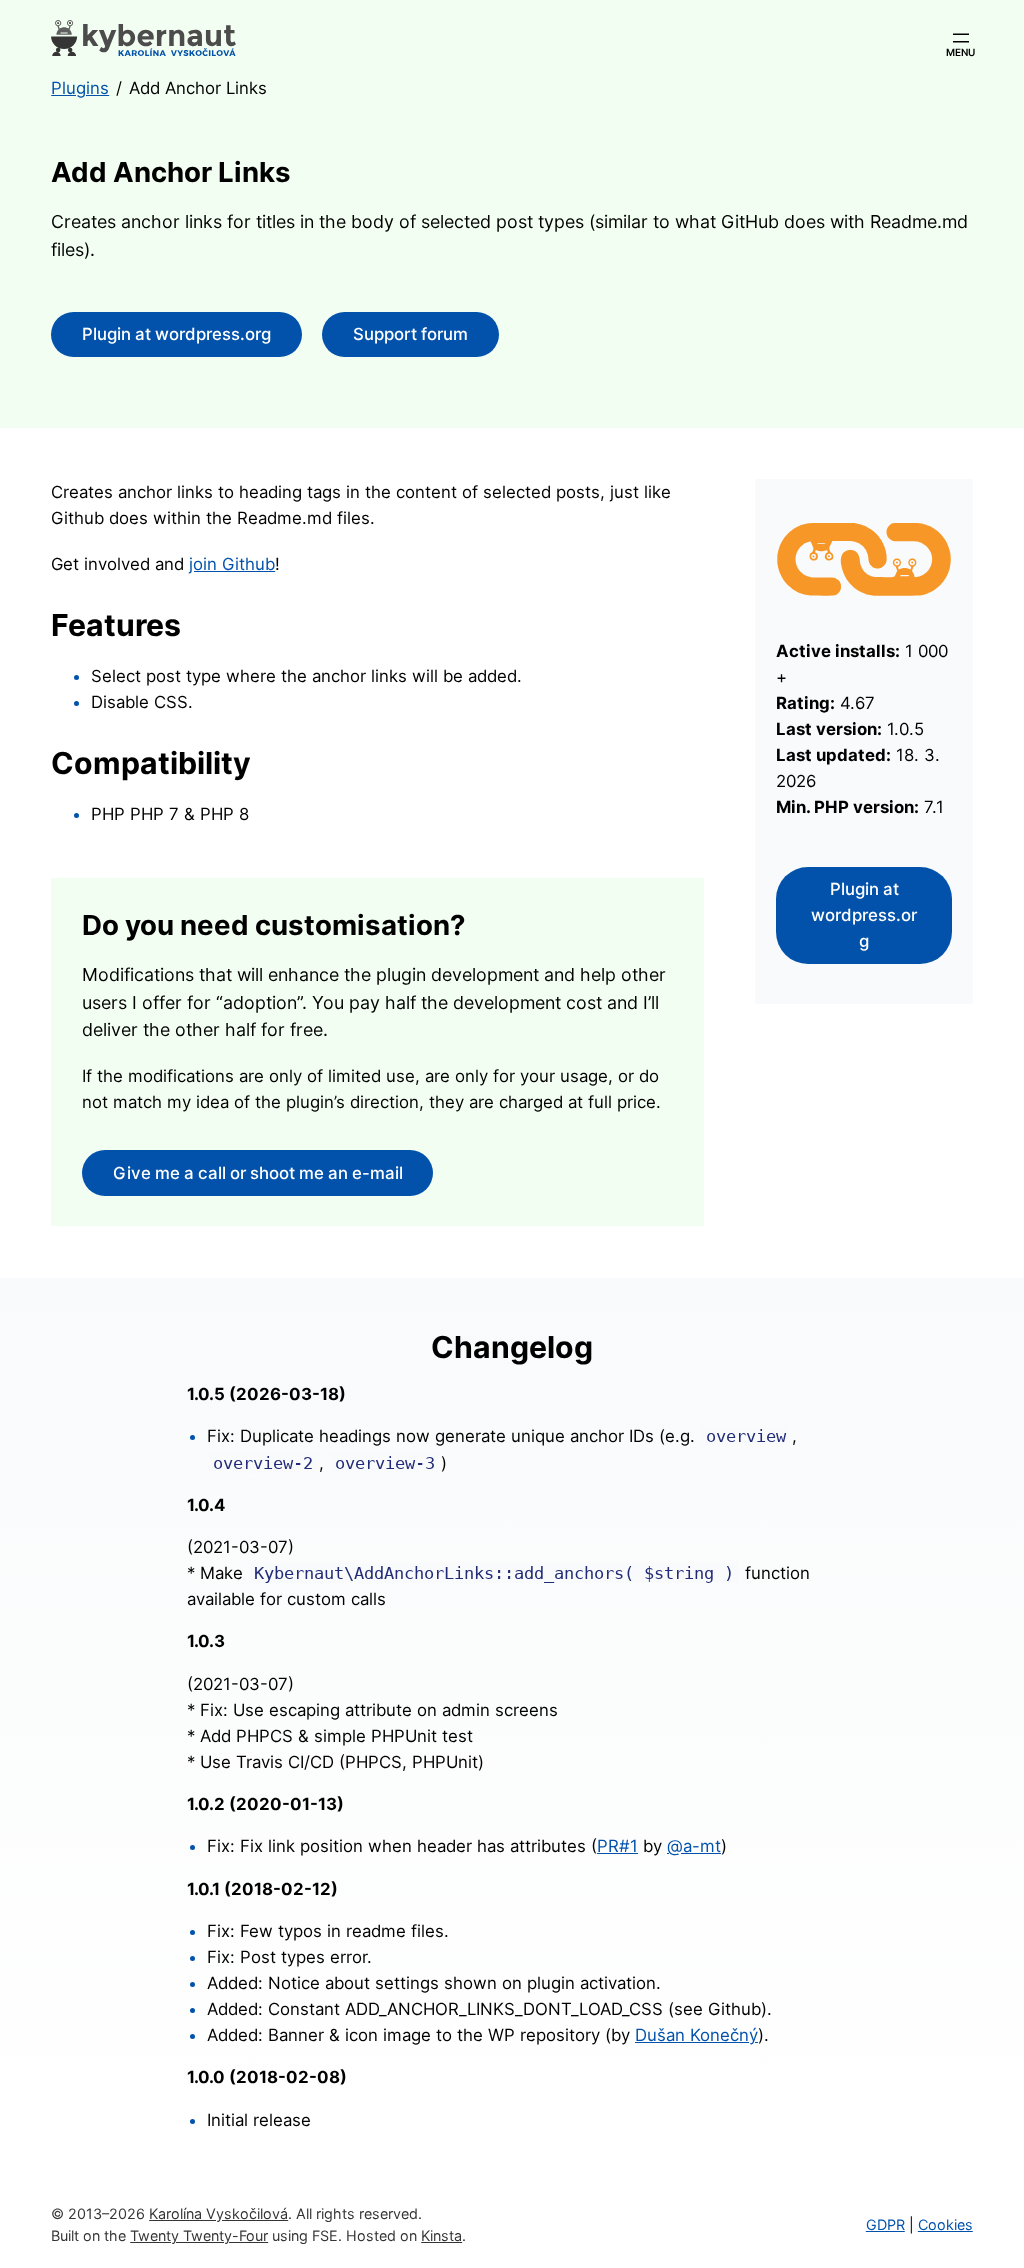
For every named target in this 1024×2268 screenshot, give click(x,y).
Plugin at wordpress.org (176, 334)
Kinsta (441, 2235)
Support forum (410, 334)
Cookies (945, 2224)
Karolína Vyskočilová (218, 2213)
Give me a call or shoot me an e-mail (258, 1173)
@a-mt (694, 1846)
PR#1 (617, 1846)
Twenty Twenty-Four (199, 2235)
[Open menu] (961, 38)
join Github (232, 564)
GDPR (885, 2224)
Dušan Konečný (696, 2035)
